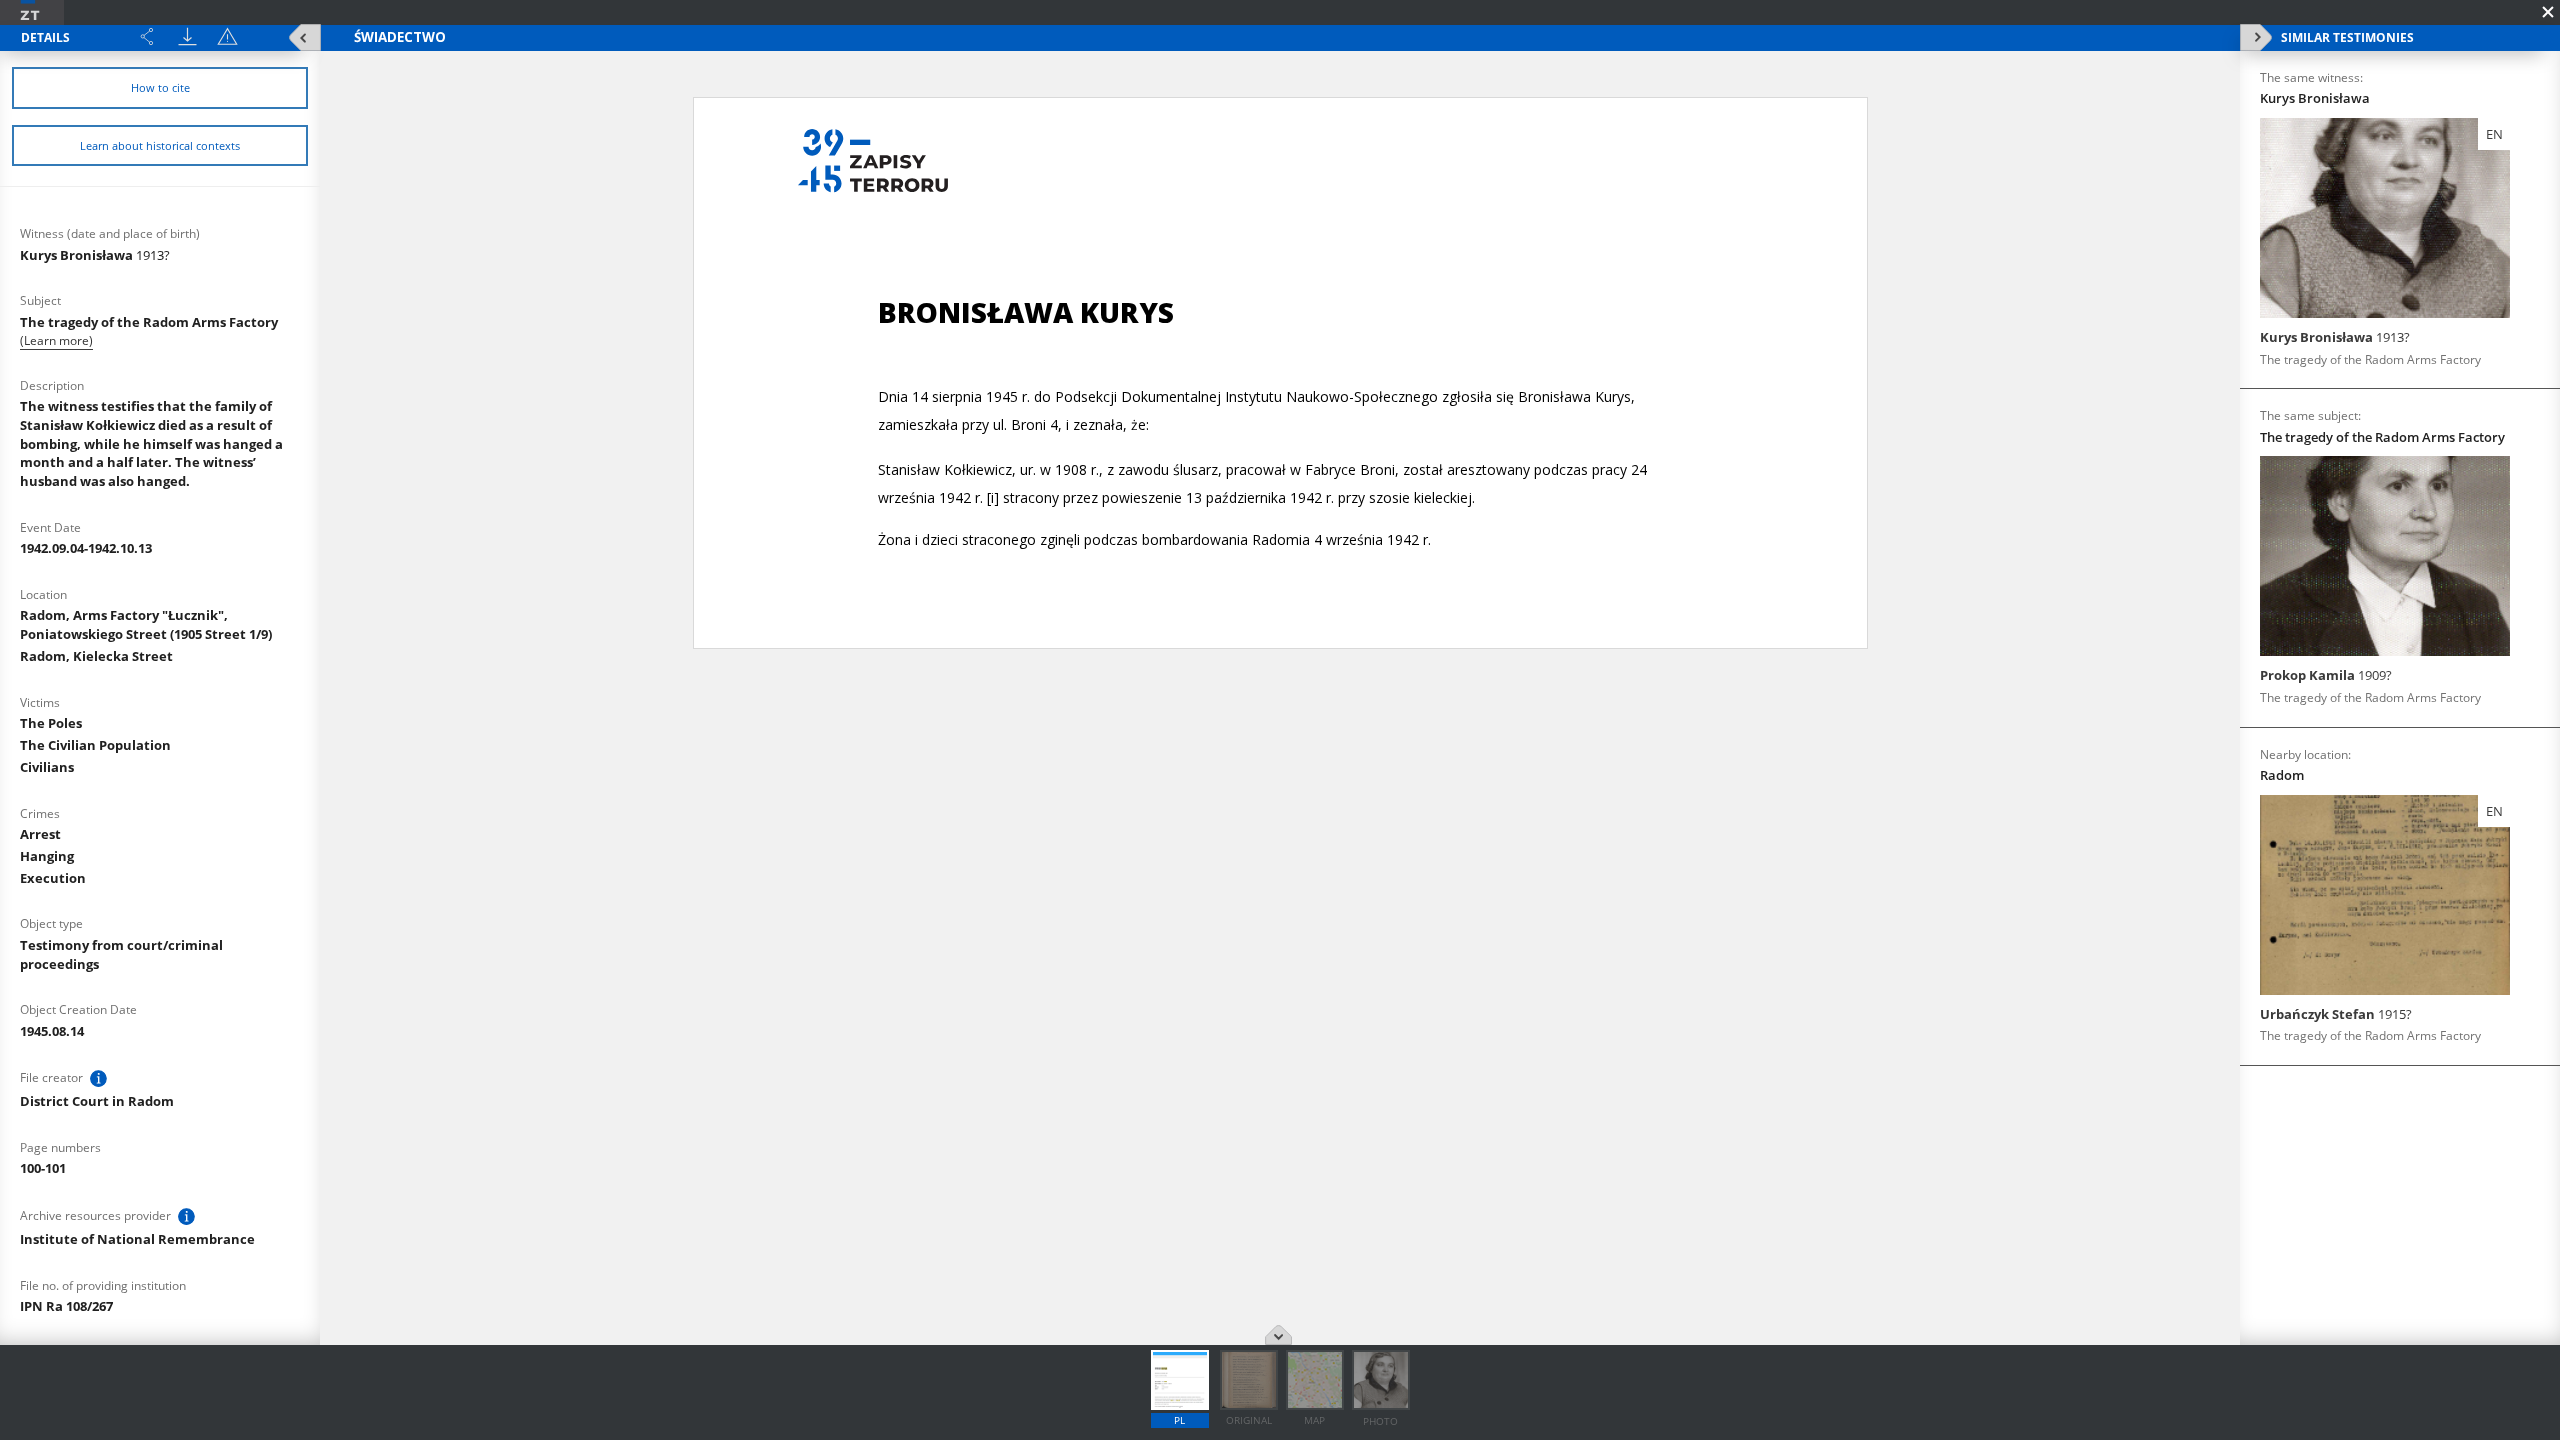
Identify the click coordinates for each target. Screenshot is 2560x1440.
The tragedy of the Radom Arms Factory (149, 322)
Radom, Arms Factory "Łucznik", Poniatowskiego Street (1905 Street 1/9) (146, 624)
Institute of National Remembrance (137, 1239)
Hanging (47, 856)
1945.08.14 (52, 1031)
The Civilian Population (95, 745)
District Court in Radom (97, 1101)
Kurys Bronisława (95, 255)
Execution (53, 878)
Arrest (40, 834)
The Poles (51, 723)
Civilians (47, 767)
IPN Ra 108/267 (66, 1306)
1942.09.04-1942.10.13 (86, 548)
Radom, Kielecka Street (96, 656)
